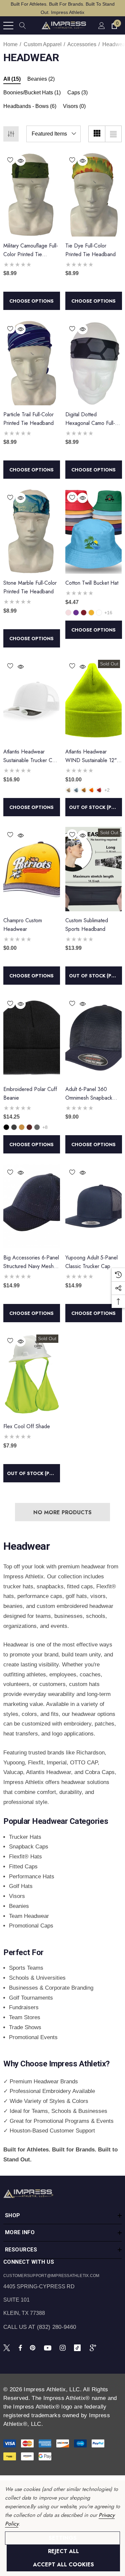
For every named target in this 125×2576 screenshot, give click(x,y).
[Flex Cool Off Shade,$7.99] (32, 1375)
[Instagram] (64, 2347)
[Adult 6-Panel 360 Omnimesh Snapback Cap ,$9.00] (94, 1038)
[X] (8, 2347)
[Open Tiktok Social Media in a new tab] (79, 2347)
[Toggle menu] (8, 26)
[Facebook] (20, 2347)
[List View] (113, 134)
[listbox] (53, 134)
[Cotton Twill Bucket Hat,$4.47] (94, 532)
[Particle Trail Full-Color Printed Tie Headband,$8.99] (32, 363)
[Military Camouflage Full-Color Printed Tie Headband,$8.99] (32, 194)
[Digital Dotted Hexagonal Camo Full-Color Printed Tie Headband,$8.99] (94, 363)
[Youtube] (49, 2347)
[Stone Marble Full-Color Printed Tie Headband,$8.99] (32, 532)
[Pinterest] (34, 2347)
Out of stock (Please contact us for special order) (95, 807)
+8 (45, 1127)
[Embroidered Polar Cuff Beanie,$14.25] (32, 1038)
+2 (107, 790)
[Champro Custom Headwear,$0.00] (32, 869)
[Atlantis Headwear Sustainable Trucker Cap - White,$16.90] (32, 700)
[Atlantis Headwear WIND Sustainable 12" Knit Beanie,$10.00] (94, 700)
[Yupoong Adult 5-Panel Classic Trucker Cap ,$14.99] (94, 1206)
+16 (108, 613)
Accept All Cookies (63, 2565)
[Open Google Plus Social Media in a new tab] (94, 2347)
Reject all (63, 2551)
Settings (63, 2538)
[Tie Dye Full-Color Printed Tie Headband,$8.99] (94, 194)
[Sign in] (101, 25)
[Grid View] (97, 134)
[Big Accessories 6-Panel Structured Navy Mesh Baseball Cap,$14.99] (32, 1206)
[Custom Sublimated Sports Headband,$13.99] (94, 869)
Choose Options (31, 301)
